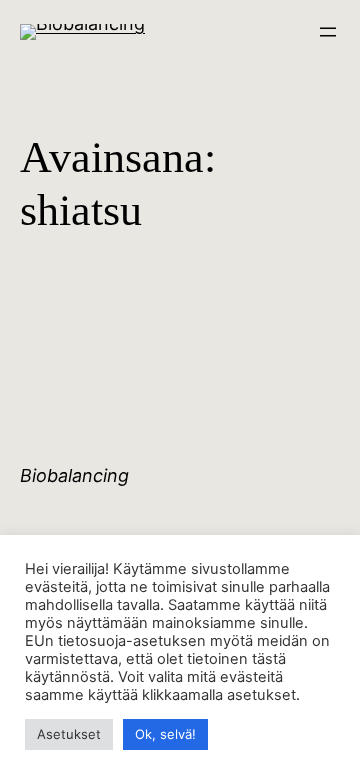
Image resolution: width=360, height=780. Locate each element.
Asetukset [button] (69, 734)
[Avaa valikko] (328, 32)
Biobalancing (74, 475)
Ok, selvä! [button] (165, 734)
